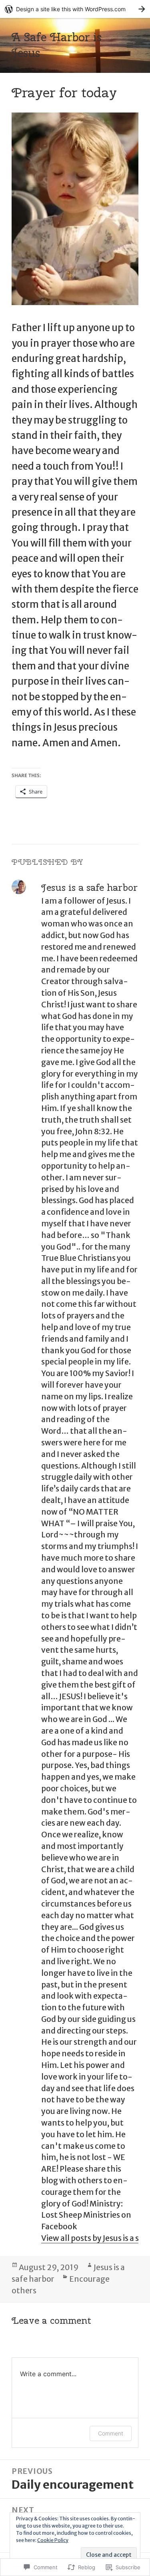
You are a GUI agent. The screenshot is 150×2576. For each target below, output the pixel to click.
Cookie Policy (53, 2540)
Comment (111, 2433)
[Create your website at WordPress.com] (75, 9)
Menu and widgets (130, 53)
